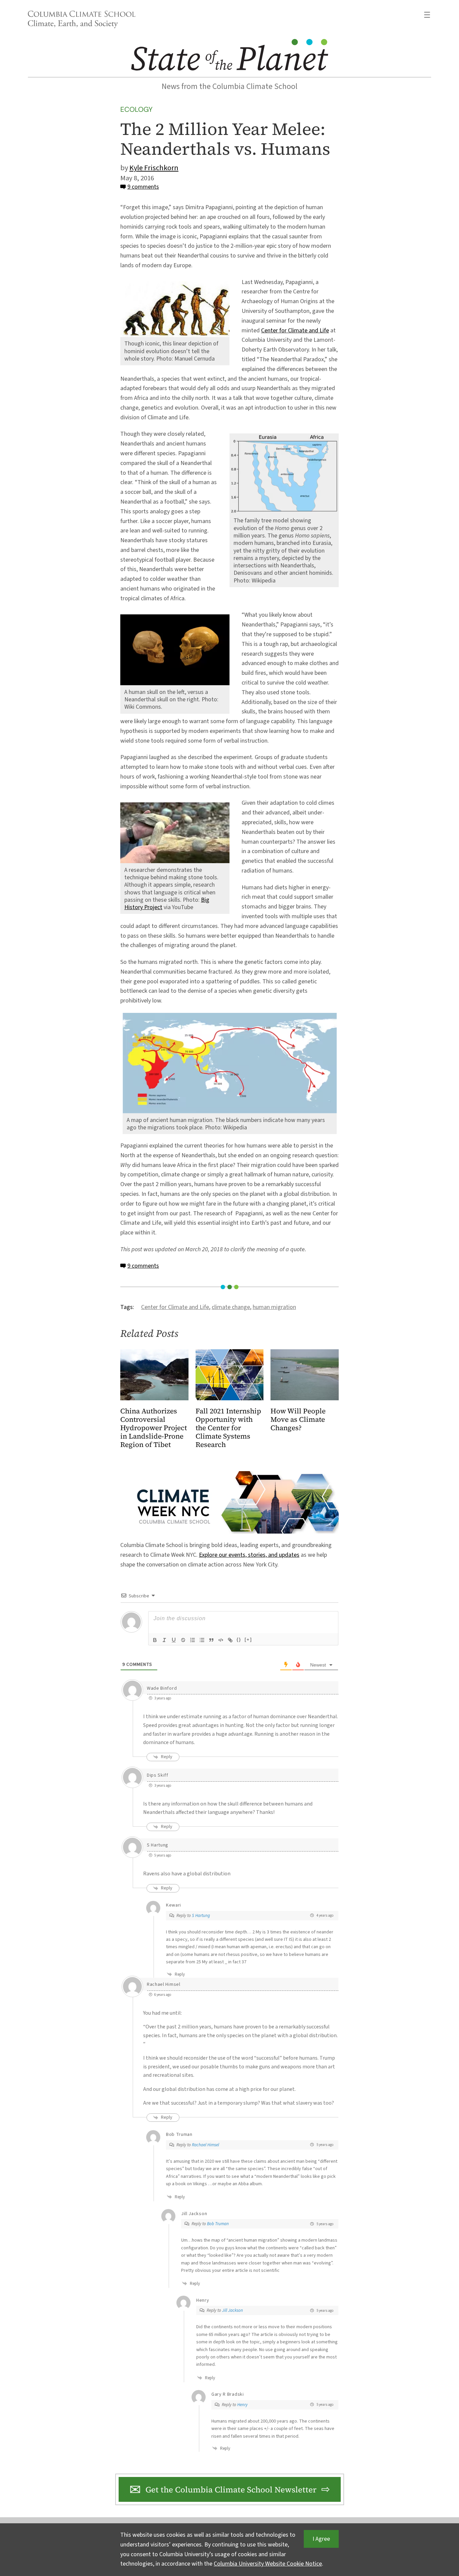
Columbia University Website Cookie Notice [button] (268, 2564)
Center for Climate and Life (295, 331)
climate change (231, 1307)
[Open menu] (427, 15)
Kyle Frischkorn (154, 168)
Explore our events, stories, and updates (249, 1555)
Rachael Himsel (205, 2145)
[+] (248, 1640)
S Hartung (201, 1916)
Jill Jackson (233, 2310)
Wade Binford (162, 1688)
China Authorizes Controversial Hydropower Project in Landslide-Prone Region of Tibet (154, 1428)
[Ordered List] (193, 1640)
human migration (274, 1307)
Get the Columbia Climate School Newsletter (231, 2490)
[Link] (230, 1640)
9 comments (143, 187)
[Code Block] (221, 1640)
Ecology (136, 109)
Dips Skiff (158, 1775)
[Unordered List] (202, 1640)
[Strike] (183, 1640)
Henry (242, 2405)
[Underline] (174, 1640)
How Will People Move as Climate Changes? (298, 1420)
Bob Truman (218, 2224)
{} (239, 1640)
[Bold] (155, 1640)
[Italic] (164, 1640)
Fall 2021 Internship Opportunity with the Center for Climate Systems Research (228, 1428)
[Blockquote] (211, 1640)
